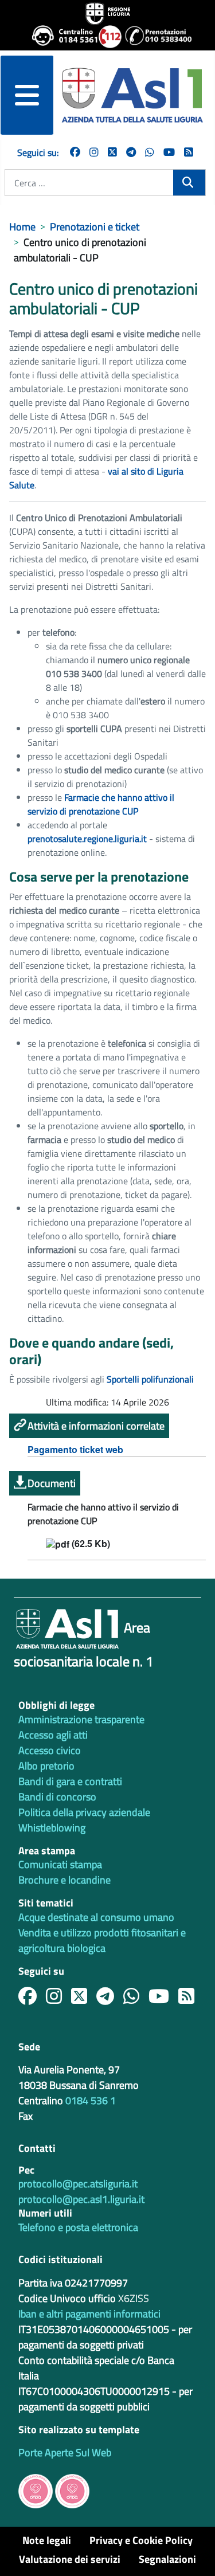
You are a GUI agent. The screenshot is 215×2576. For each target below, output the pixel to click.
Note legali (47, 2540)
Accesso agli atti (53, 1735)
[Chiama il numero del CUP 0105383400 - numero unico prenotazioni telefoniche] (154, 37)
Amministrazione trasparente (81, 1719)
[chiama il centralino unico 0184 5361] (61, 37)
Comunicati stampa (60, 1864)
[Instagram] (94, 152)
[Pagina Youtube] (169, 152)
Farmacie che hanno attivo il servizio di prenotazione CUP (101, 804)
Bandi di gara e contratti (70, 1781)
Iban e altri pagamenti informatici (89, 2314)
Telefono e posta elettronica (78, 2227)
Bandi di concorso (57, 1797)
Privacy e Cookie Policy (141, 2540)
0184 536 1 (91, 2101)
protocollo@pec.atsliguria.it (78, 2184)
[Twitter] (112, 152)
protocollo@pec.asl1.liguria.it (81, 2199)
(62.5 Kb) (90, 1544)
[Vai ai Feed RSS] (189, 152)
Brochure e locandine (64, 1880)
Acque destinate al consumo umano (96, 1917)
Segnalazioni (167, 2559)
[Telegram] (131, 152)
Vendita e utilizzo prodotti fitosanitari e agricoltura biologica (102, 1940)
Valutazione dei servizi (70, 2559)
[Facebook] (75, 152)
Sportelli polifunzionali (150, 1379)
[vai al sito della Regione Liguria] (108, 13)
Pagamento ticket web (75, 1449)
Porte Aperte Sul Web (65, 2452)
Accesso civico (50, 1750)
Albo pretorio (46, 1766)
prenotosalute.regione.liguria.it (87, 839)
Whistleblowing (52, 1828)
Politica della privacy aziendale (84, 1812)
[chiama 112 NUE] (107, 37)
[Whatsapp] (150, 152)
